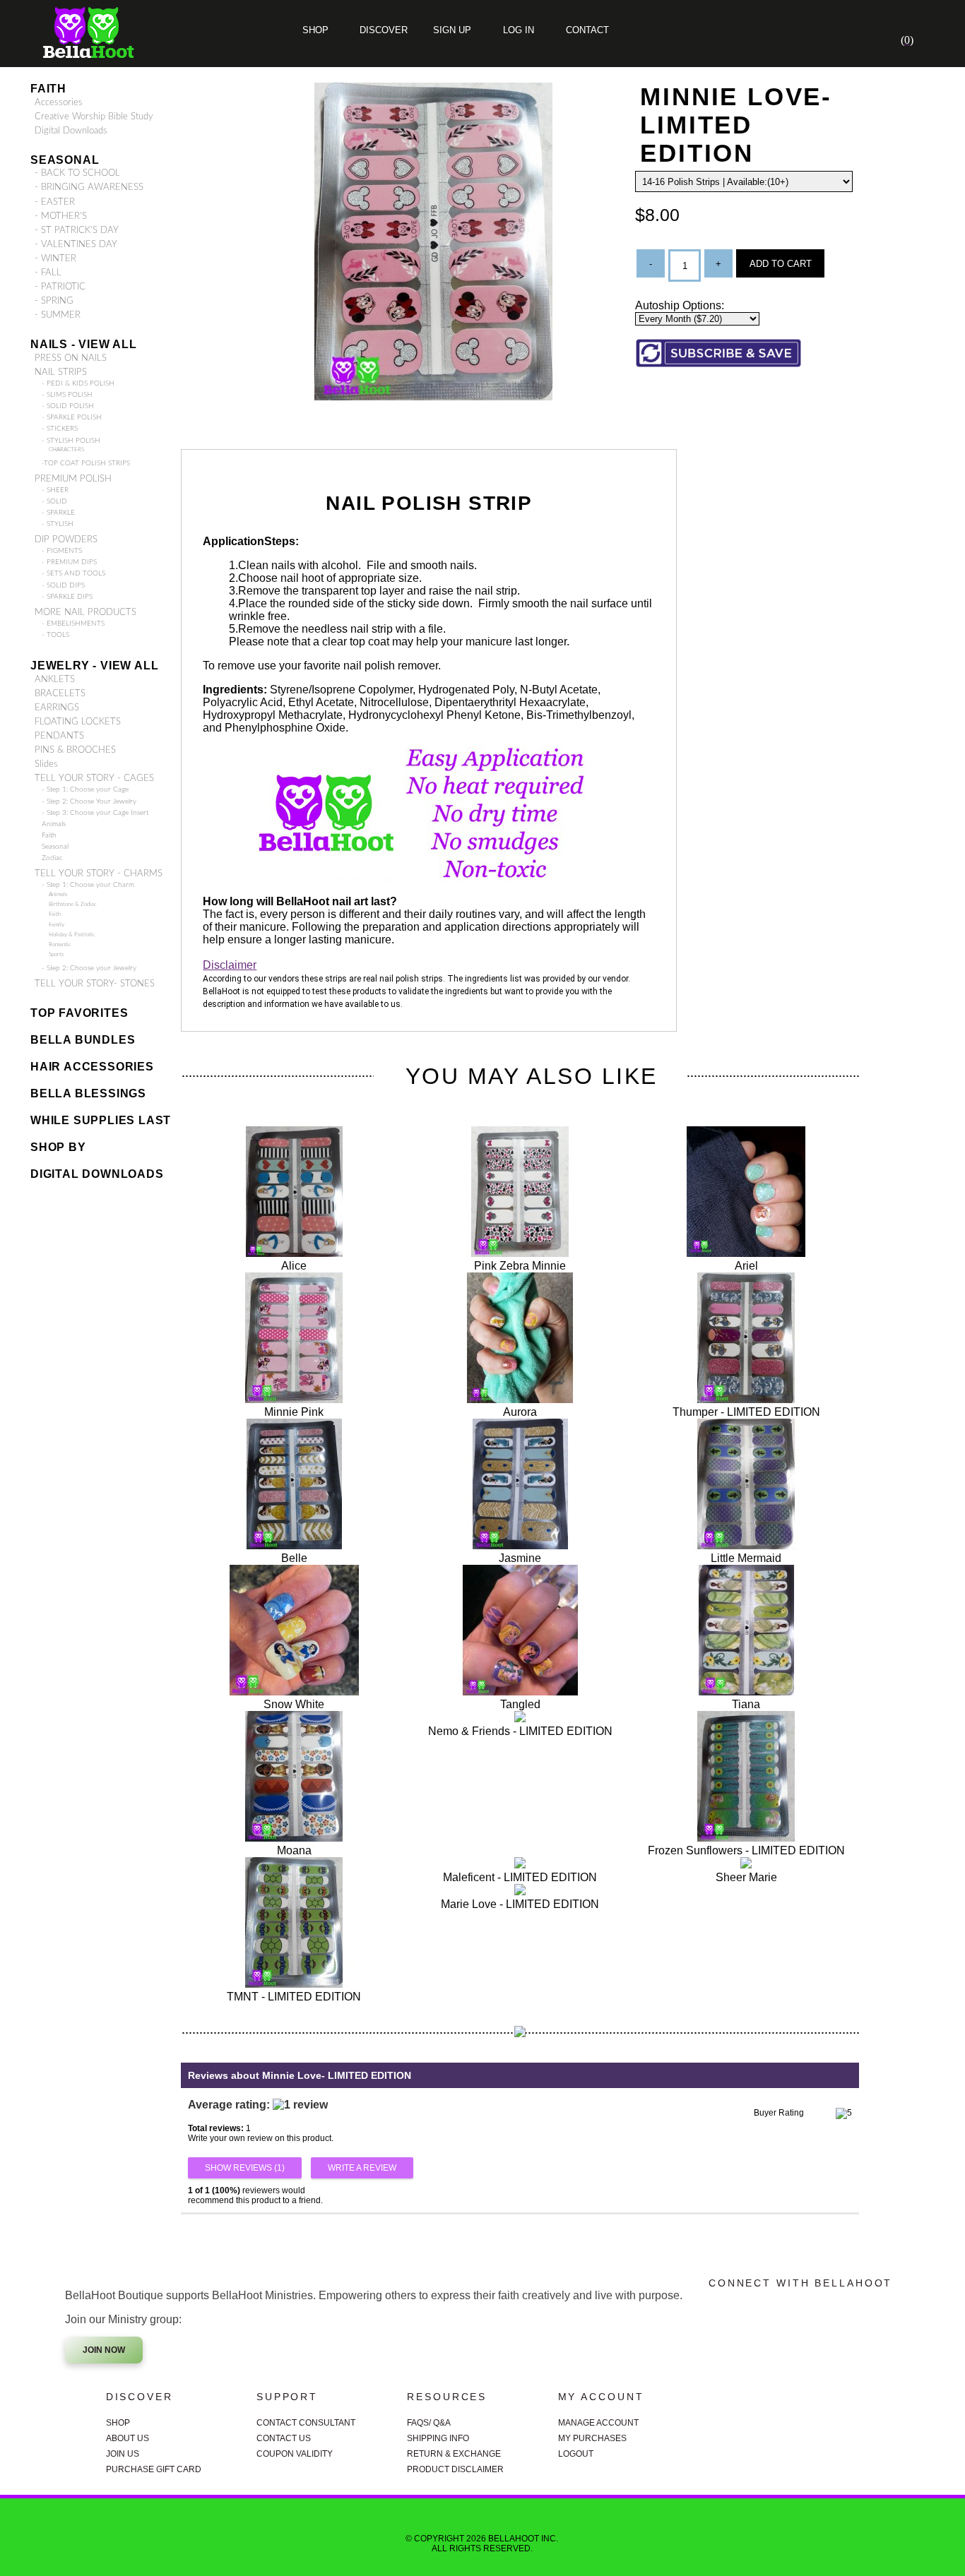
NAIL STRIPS (61, 372)
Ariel (746, 1266)
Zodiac (52, 858)
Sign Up (451, 30)
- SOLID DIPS (63, 585)
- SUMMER (58, 315)
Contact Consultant (306, 2423)
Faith (48, 89)
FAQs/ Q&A (429, 2423)
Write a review (362, 2168)
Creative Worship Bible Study (94, 117)
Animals (54, 824)
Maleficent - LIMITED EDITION (520, 1877)
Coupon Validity (295, 2454)
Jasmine (520, 1558)
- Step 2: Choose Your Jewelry (89, 801)
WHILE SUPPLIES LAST (101, 1120)
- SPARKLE (58, 513)
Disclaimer (230, 965)
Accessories (59, 102)
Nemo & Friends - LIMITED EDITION (520, 1731)
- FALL (48, 273)
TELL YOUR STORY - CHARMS (99, 873)
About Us (128, 2438)
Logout (576, 2454)
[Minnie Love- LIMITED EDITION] (434, 396)
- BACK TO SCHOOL (77, 173)
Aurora (520, 1412)
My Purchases (592, 2438)
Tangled (520, 1704)
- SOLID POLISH (68, 406)
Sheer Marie (746, 1877)
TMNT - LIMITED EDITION (294, 1997)
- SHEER (55, 490)
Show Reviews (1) (245, 2168)
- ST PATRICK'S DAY (77, 230)
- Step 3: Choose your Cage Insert (95, 813)
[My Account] (846, 40)
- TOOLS (55, 635)
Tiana (746, 1704)
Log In (519, 30)
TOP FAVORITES (79, 1013)
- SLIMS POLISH (67, 395)
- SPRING (54, 301)
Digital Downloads (71, 131)
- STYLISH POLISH (71, 441)
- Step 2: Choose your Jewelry (89, 968)
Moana (294, 1850)
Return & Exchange (454, 2454)
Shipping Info (438, 2438)
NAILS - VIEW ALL (84, 344)
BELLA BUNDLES (83, 1040)
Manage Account (598, 2423)
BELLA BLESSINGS (88, 1093)
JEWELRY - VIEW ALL (94, 666)
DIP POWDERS (66, 539)
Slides (46, 764)
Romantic (60, 944)
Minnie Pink (294, 1412)
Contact (586, 30)
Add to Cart (781, 264)
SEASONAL (65, 160)
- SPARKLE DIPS (67, 597)
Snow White (294, 1704)
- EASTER (55, 202)
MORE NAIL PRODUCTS (85, 612)
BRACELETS (60, 693)
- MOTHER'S (61, 216)
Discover (384, 30)
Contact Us (284, 2438)
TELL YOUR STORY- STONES (95, 984)
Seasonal (55, 847)
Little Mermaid (746, 1558)
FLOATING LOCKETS (78, 722)
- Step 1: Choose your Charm (88, 885)
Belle (294, 1558)
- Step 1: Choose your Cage (85, 789)
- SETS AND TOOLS (73, 573)
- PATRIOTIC (60, 287)
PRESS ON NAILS (71, 358)
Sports (56, 954)
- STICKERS (60, 429)
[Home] (803, 40)
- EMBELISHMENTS (73, 624)
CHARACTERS (66, 449)
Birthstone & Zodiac (73, 904)
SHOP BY (58, 1147)
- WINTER (55, 258)
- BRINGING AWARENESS (89, 187)
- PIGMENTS (62, 551)
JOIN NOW (104, 2350)
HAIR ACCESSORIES (92, 1067)
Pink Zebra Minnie (520, 1266)
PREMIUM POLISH (73, 479)
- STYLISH (58, 524)
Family (57, 925)
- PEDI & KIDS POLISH (78, 383)
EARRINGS (57, 708)
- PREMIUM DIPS (69, 562)
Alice (294, 1266)
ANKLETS (55, 679)
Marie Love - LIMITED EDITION (520, 1904)
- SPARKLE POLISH (72, 417)
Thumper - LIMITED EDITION (746, 1412)
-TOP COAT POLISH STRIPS (86, 463)
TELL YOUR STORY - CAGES (94, 778)
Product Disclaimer (455, 2469)
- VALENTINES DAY (76, 244)
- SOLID (54, 501)
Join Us (123, 2454)
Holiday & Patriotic (72, 935)
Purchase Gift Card (154, 2469)
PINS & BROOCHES (75, 750)
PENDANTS (59, 736)
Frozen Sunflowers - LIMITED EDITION (746, 1850)
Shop (315, 30)
